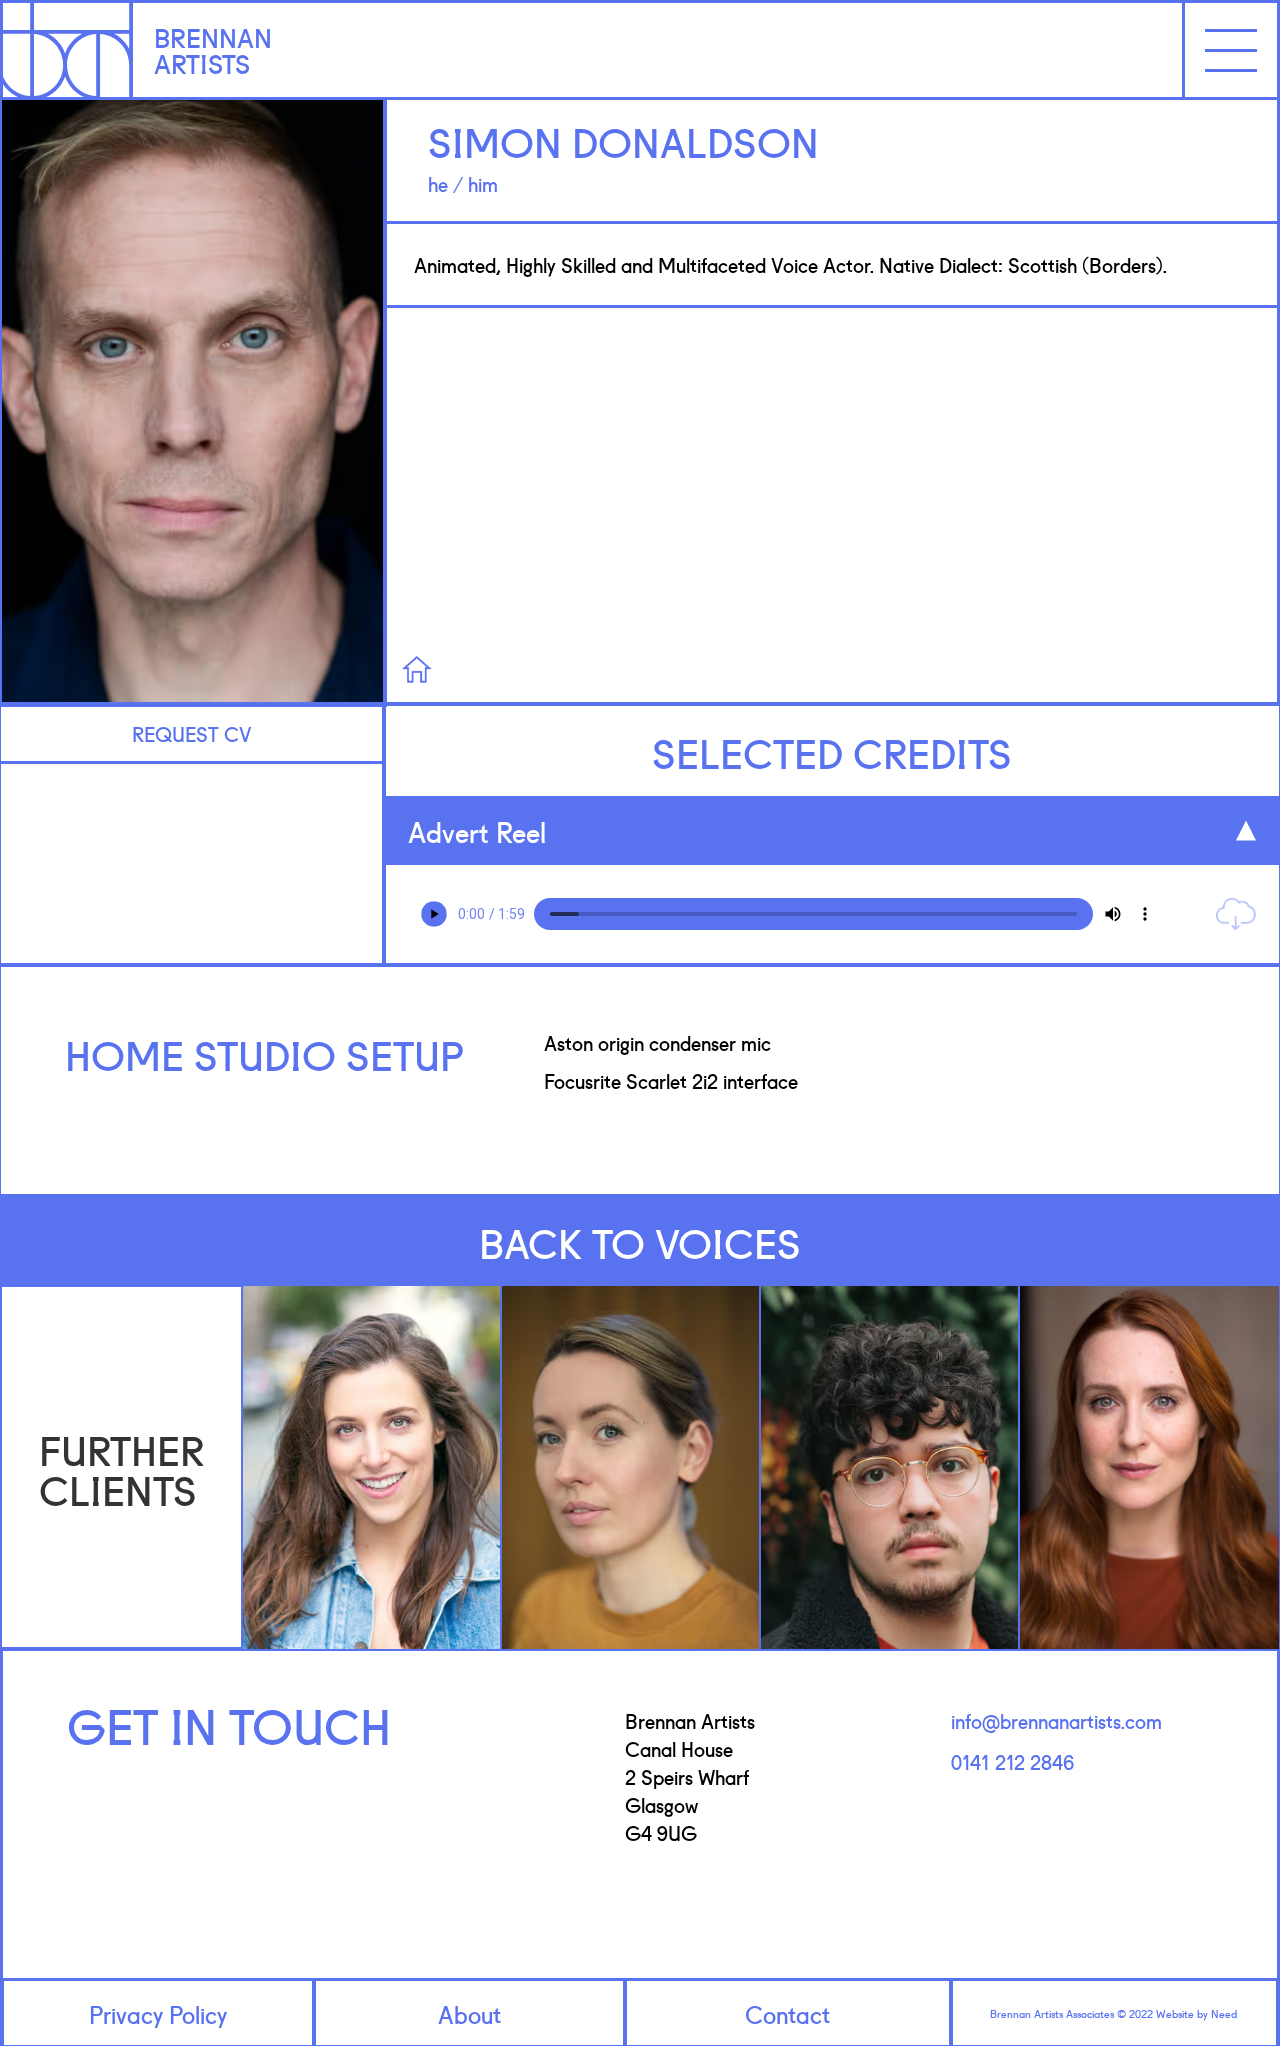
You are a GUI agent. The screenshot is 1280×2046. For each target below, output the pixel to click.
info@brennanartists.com (1056, 1720)
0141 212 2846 (1012, 1761)
